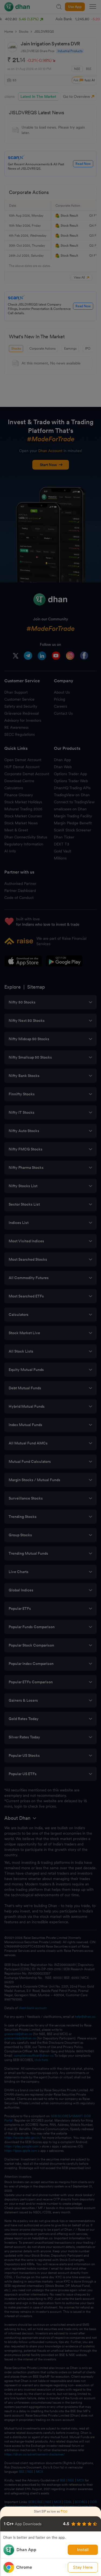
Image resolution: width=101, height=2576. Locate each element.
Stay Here (83, 2567)
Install (83, 2550)
